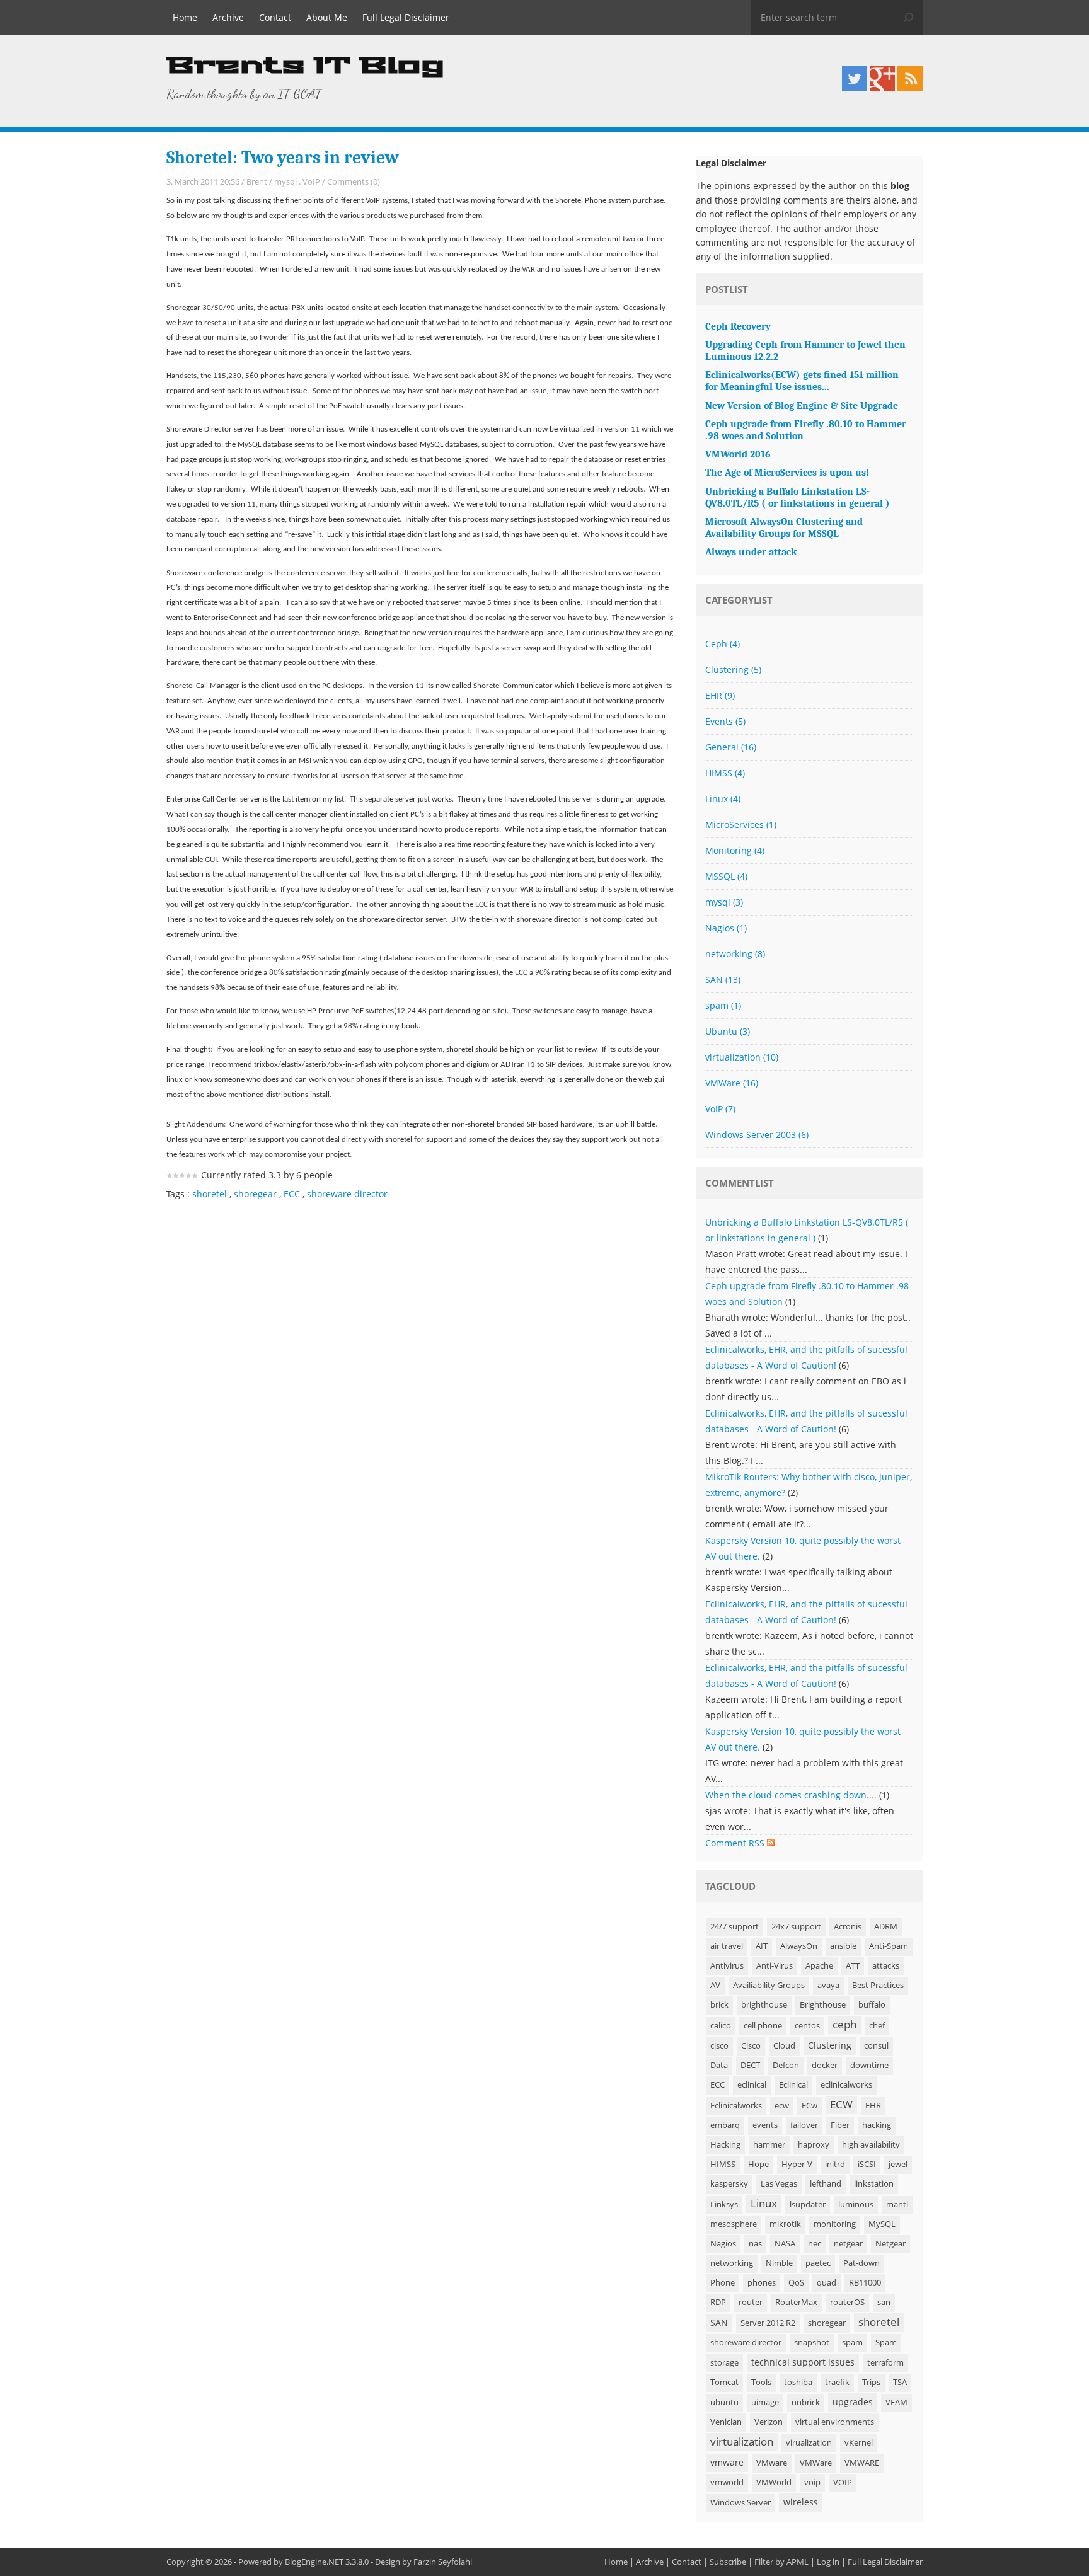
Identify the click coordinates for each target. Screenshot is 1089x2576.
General (731, 747)
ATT (853, 1966)
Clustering (733, 670)
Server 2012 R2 (768, 2323)
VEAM (896, 2402)
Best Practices (878, 1985)
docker (825, 2065)
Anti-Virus (775, 1966)
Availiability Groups (769, 1985)
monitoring (835, 2224)
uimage (765, 2402)
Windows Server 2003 (757, 1135)
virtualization (742, 1057)
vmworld (727, 2482)
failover (804, 2125)
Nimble (779, 2263)
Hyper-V (797, 2164)
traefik (837, 2382)
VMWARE (862, 2463)
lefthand (826, 2184)
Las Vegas (779, 2184)
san (884, 2302)
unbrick (806, 2402)
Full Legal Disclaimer (406, 17)
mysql (285, 181)
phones (762, 2283)
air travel (727, 1946)
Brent (257, 181)
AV (715, 1985)
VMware (772, 2463)
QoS (796, 2283)
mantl (897, 2205)
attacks (886, 1966)
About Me (327, 17)
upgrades (853, 2402)
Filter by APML (781, 2562)
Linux (723, 799)
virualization (809, 2443)
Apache (819, 1966)
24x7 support (796, 1927)
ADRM (886, 1927)
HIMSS (725, 773)
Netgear (890, 2244)
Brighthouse (823, 2005)
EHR (720, 695)
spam (723, 1005)
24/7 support (735, 1927)
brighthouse (764, 2005)
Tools (761, 2382)
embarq (725, 2125)
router (751, 2302)
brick (719, 2005)
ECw (810, 2106)
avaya (828, 1985)
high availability (871, 2145)
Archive (228, 17)
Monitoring (735, 850)
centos (807, 2026)
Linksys (724, 2205)
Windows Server (740, 2503)
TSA (900, 2382)
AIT (762, 1946)
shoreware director (347, 1194)
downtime (869, 2065)
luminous (856, 2205)
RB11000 (865, 2283)
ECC (292, 1194)
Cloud (784, 2046)
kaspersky (729, 2184)
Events (725, 721)
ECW (841, 2104)
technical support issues (803, 2362)
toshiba (798, 2382)
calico (721, 2026)
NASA (785, 2244)
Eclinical (793, 2085)
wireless (801, 2502)
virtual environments (835, 2422)
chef (877, 2026)
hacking (877, 2125)
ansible (843, 1946)
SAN (723, 980)
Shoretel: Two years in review (283, 158)
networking (735, 954)
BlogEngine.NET (314, 2562)
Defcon (786, 2065)
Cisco (751, 2046)
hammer (769, 2145)
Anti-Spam (889, 1946)
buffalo (872, 2005)
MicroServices (741, 825)
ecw (782, 2106)
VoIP (311, 181)
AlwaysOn (799, 1946)
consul (876, 2046)
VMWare (732, 1083)
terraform (885, 2363)
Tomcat (724, 2382)
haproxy (814, 2145)
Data (719, 2065)
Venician (726, 2422)
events (765, 2125)
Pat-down (861, 2263)
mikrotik (785, 2224)
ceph (844, 2024)
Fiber (840, 2125)
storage (724, 2363)
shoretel (210, 1194)
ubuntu (724, 2402)
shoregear (255, 1194)
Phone (723, 2283)
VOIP (843, 2482)
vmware (727, 2462)
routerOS (847, 2302)
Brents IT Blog (305, 66)
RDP (718, 2302)
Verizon (769, 2422)
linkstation (874, 2184)
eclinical (752, 2085)
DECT (750, 2065)
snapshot (812, 2343)
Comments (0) (354, 181)
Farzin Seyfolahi (443, 2562)
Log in (828, 2562)
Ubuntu (728, 1031)
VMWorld (774, 2482)
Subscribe (728, 2562)
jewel (898, 2164)
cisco (719, 2046)
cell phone (763, 2026)
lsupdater (808, 2205)
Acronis (848, 1927)
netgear (848, 2244)
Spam (886, 2343)
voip (812, 2482)
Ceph (723, 644)
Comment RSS (736, 1843)
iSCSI (867, 2164)
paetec (818, 2263)
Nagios (726, 928)
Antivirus (727, 1966)
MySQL (882, 2224)
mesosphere (734, 2224)
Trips (871, 2382)
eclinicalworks (846, 2085)
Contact (275, 17)
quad (827, 2283)
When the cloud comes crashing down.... (791, 1795)
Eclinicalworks (736, 2106)
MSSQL (726, 876)
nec (815, 2244)
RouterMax (796, 2302)
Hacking (725, 2145)
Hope (758, 2164)
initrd (835, 2164)
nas (755, 2244)
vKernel (859, 2443)
